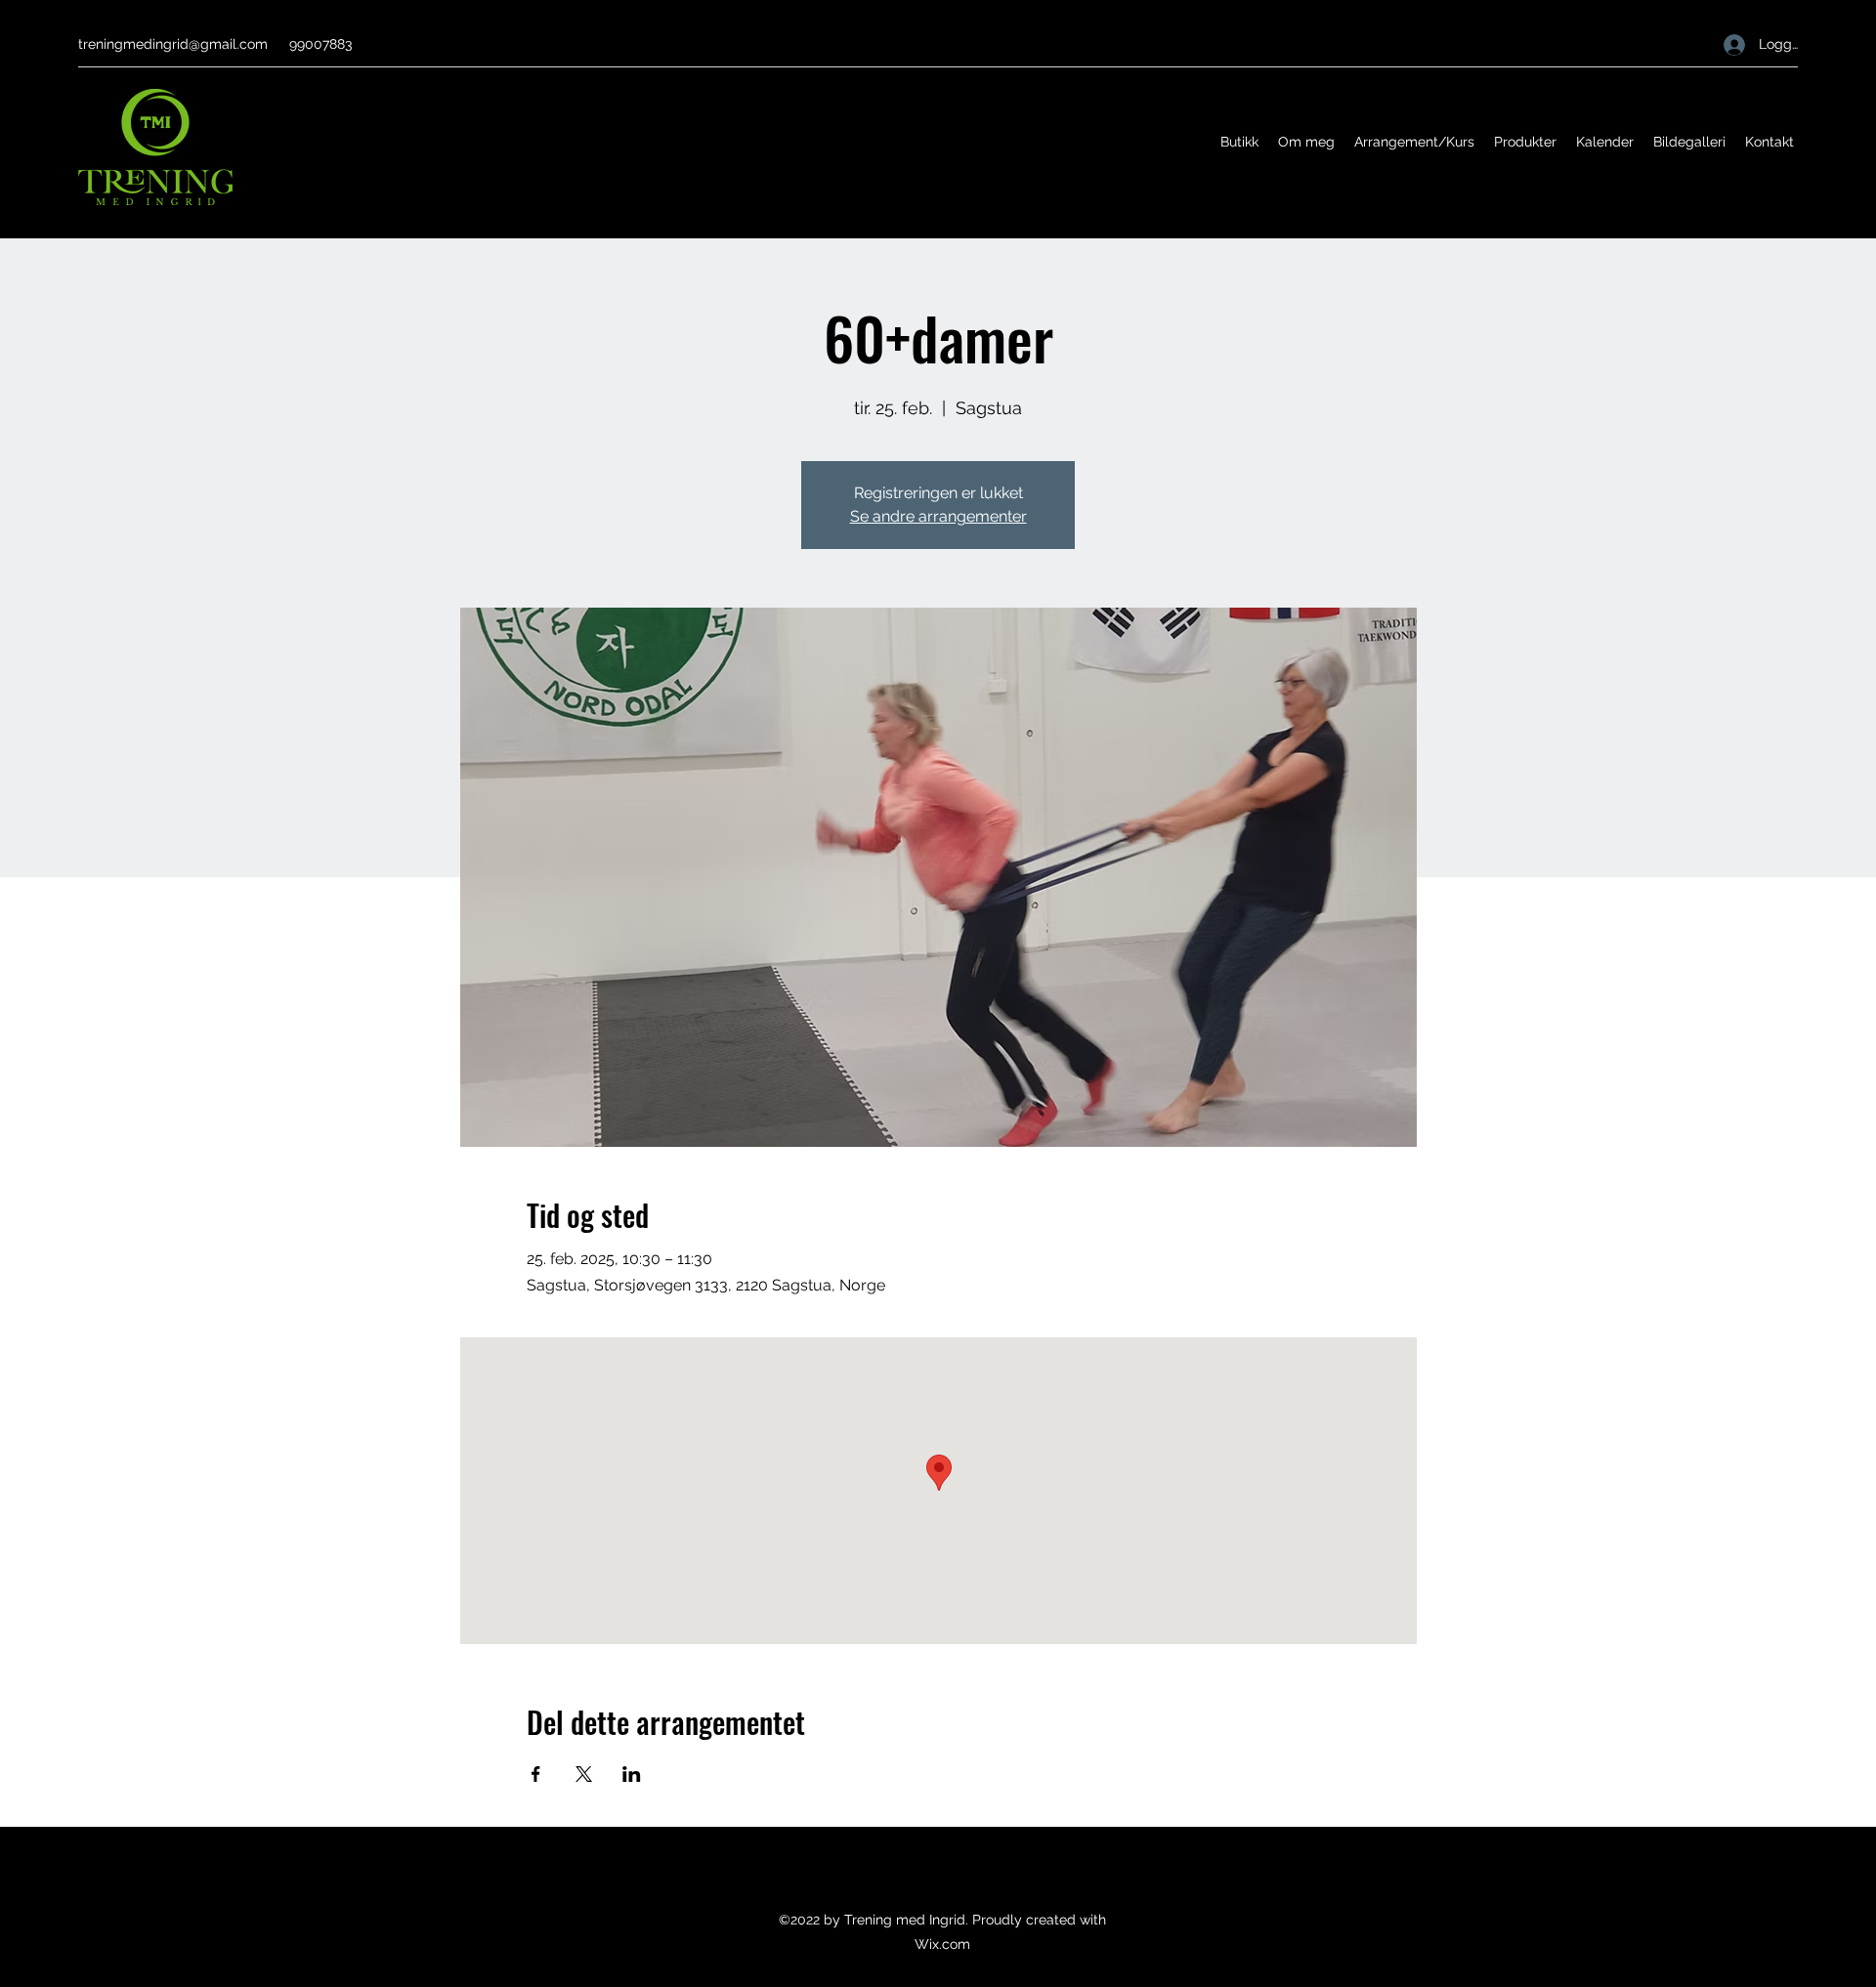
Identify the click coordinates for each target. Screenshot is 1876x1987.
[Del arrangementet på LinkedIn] (632, 1774)
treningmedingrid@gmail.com (173, 44)
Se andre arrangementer (938, 516)
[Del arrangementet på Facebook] (536, 1774)
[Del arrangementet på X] (584, 1774)
